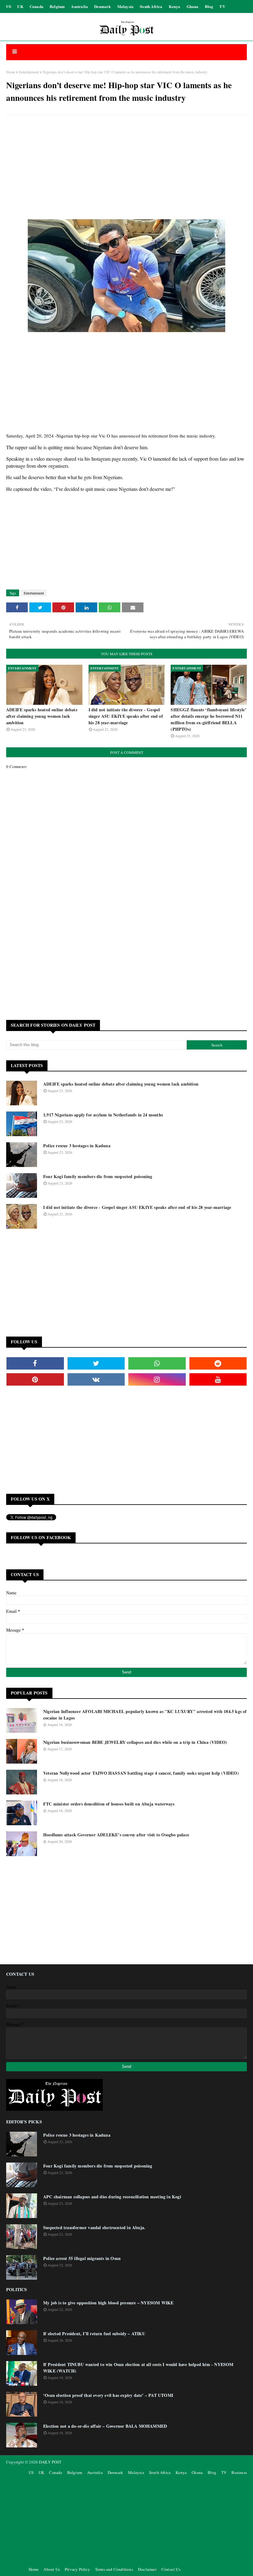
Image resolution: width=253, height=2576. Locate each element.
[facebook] (35, 1363)
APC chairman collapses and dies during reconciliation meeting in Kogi (112, 2197)
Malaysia (126, 6)
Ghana (193, 6)
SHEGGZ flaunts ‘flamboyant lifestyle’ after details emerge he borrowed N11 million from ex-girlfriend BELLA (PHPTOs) (208, 719)
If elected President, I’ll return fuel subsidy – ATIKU (94, 2334)
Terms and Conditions (114, 2569)
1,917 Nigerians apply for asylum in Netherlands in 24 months (103, 1115)
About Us (52, 2569)
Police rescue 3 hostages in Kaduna (77, 1146)
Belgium (57, 6)
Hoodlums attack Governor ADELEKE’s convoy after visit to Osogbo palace (116, 1835)
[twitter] (96, 1363)
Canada (37, 6)
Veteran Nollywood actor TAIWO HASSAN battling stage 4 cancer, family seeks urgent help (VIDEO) (141, 1773)
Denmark (102, 6)
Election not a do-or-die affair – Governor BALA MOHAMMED (105, 2426)
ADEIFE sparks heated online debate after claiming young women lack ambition (42, 716)
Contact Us (171, 2569)
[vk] (96, 1379)
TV (222, 6)
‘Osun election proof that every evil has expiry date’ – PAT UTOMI (108, 2395)
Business (239, 2472)
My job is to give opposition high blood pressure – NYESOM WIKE (108, 2303)
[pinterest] (35, 1379)
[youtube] (218, 1379)
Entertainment (29, 72)
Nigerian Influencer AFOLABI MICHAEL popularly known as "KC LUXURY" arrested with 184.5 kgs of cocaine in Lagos (145, 1715)
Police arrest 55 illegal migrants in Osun (82, 2258)
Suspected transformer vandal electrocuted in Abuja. (94, 2227)
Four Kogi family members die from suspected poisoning (98, 1176)
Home (11, 72)
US (9, 6)
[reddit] (218, 1363)
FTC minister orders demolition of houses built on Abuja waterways (109, 1804)
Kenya (175, 6)
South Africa (151, 6)
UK (20, 6)
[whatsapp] (157, 1363)
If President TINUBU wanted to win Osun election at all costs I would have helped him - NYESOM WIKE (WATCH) (138, 2368)
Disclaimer (147, 2569)
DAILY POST (50, 2462)
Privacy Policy (77, 2569)
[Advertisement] (126, 164)
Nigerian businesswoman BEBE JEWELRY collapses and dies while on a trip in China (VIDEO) (135, 1742)
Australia (79, 6)
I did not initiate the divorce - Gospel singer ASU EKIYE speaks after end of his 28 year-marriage (126, 716)
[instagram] (157, 1379)
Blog (209, 6)
